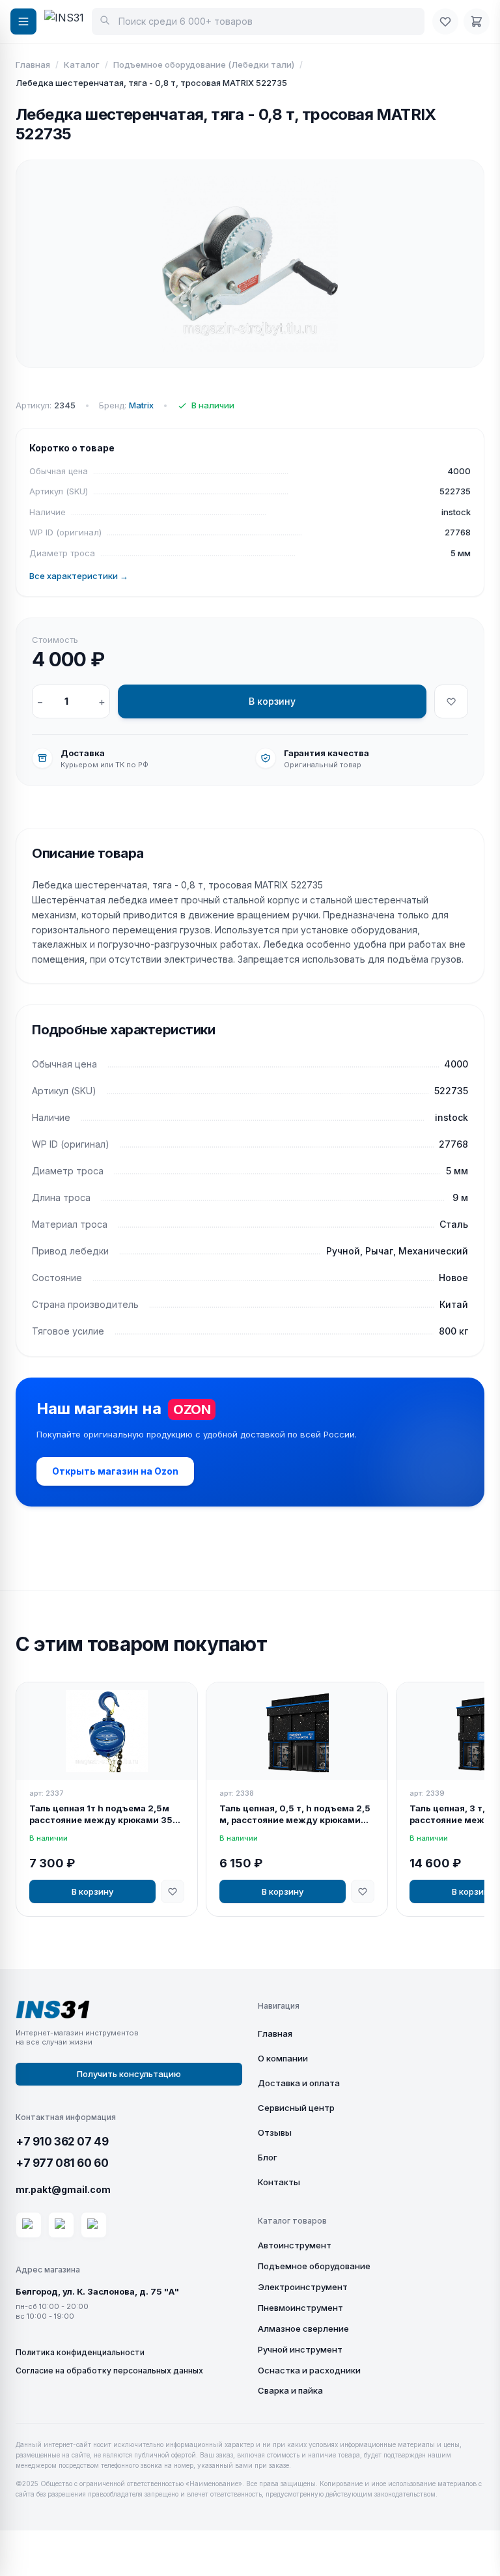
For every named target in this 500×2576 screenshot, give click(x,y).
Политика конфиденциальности (80, 2352)
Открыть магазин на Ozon (115, 1471)
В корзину (272, 701)
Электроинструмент (303, 2287)
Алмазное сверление (303, 2328)
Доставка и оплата (299, 2083)
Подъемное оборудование (314, 2266)
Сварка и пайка (290, 2390)
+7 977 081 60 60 (62, 2163)
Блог (268, 2157)
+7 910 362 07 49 (62, 2142)
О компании (283, 2058)
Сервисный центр (296, 2108)
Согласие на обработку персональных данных (109, 2371)
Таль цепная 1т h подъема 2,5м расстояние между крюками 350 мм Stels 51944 (104, 1815)
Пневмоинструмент (300, 2308)
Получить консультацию (129, 2074)
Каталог (82, 64)
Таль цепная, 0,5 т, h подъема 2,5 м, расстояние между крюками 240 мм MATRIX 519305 (295, 1815)
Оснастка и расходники (309, 2370)
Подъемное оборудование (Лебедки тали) (204, 64)
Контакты (279, 2182)
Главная (33, 64)
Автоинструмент (295, 2245)
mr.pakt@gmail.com (63, 2189)
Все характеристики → (79, 576)
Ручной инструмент (300, 2349)
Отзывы (275, 2132)
